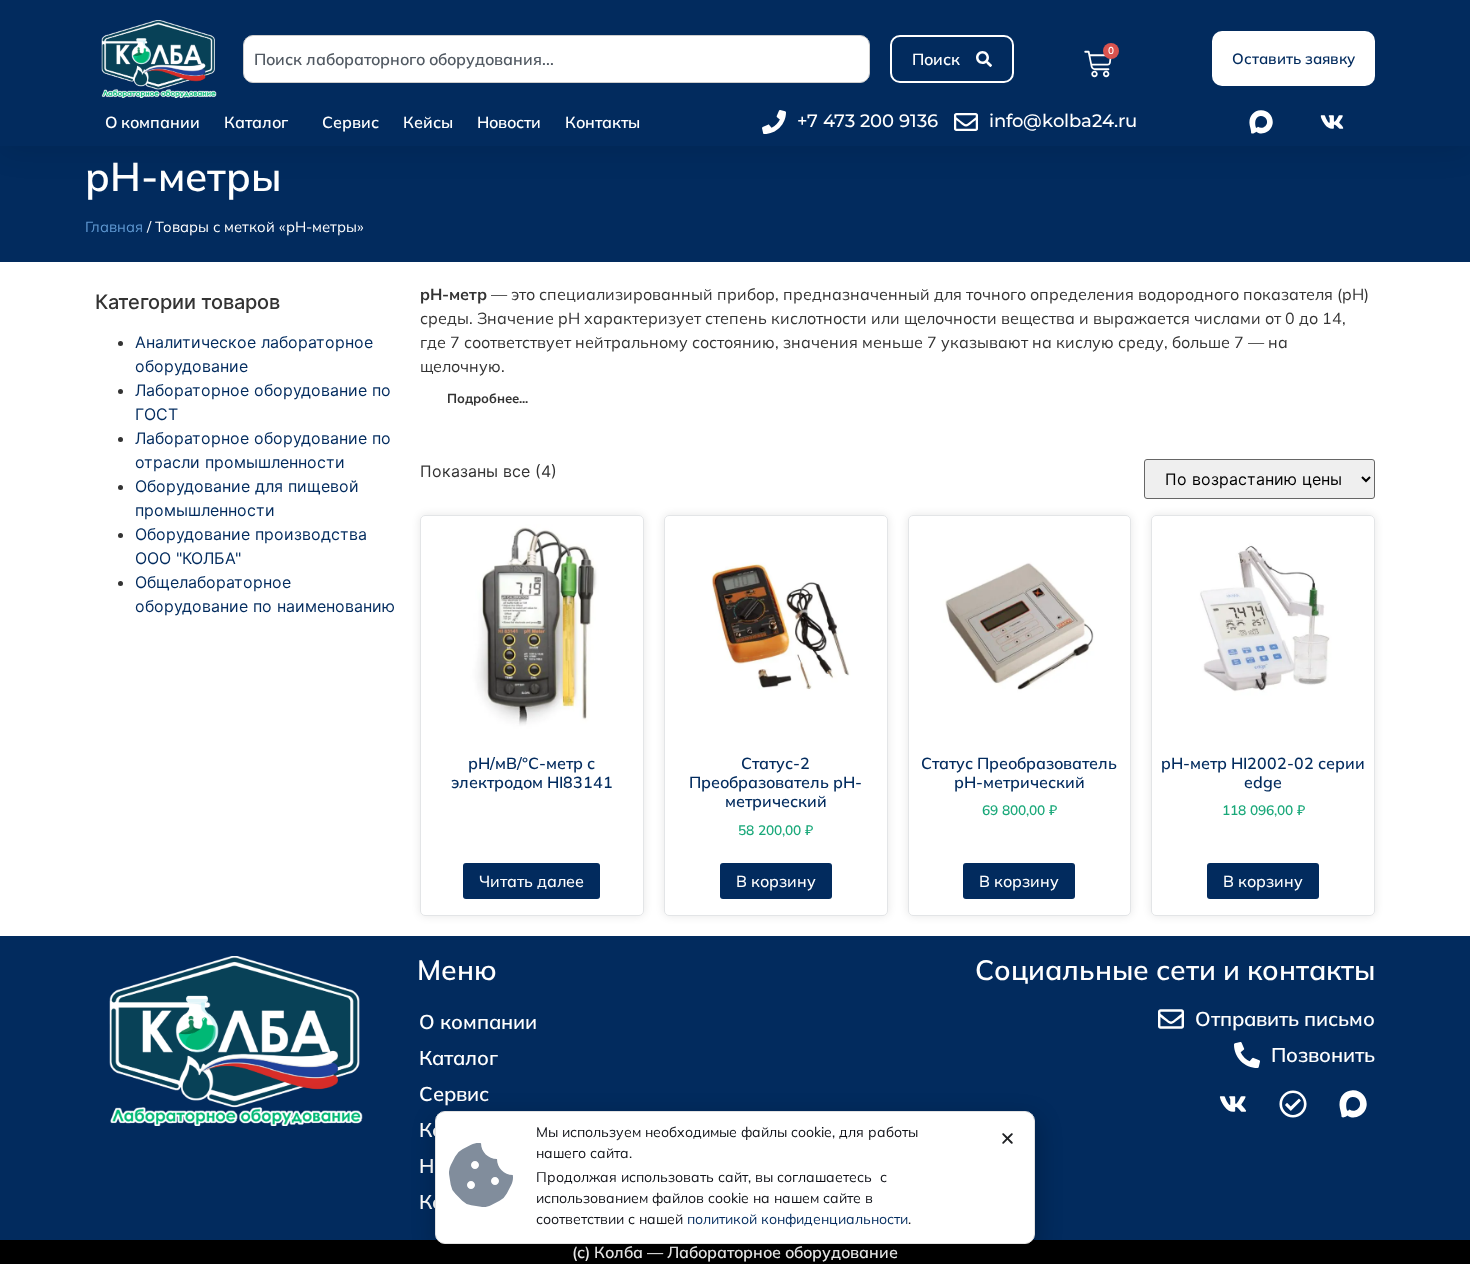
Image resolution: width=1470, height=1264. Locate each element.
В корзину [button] (776, 881)
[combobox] (556, 59)
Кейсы (428, 122)
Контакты (602, 122)
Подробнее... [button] (487, 398)
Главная (114, 226)
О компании (152, 122)
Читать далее (531, 881)
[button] (1007, 1138)
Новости (509, 122)
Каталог (256, 122)
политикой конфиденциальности (797, 1219)
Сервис (350, 122)
